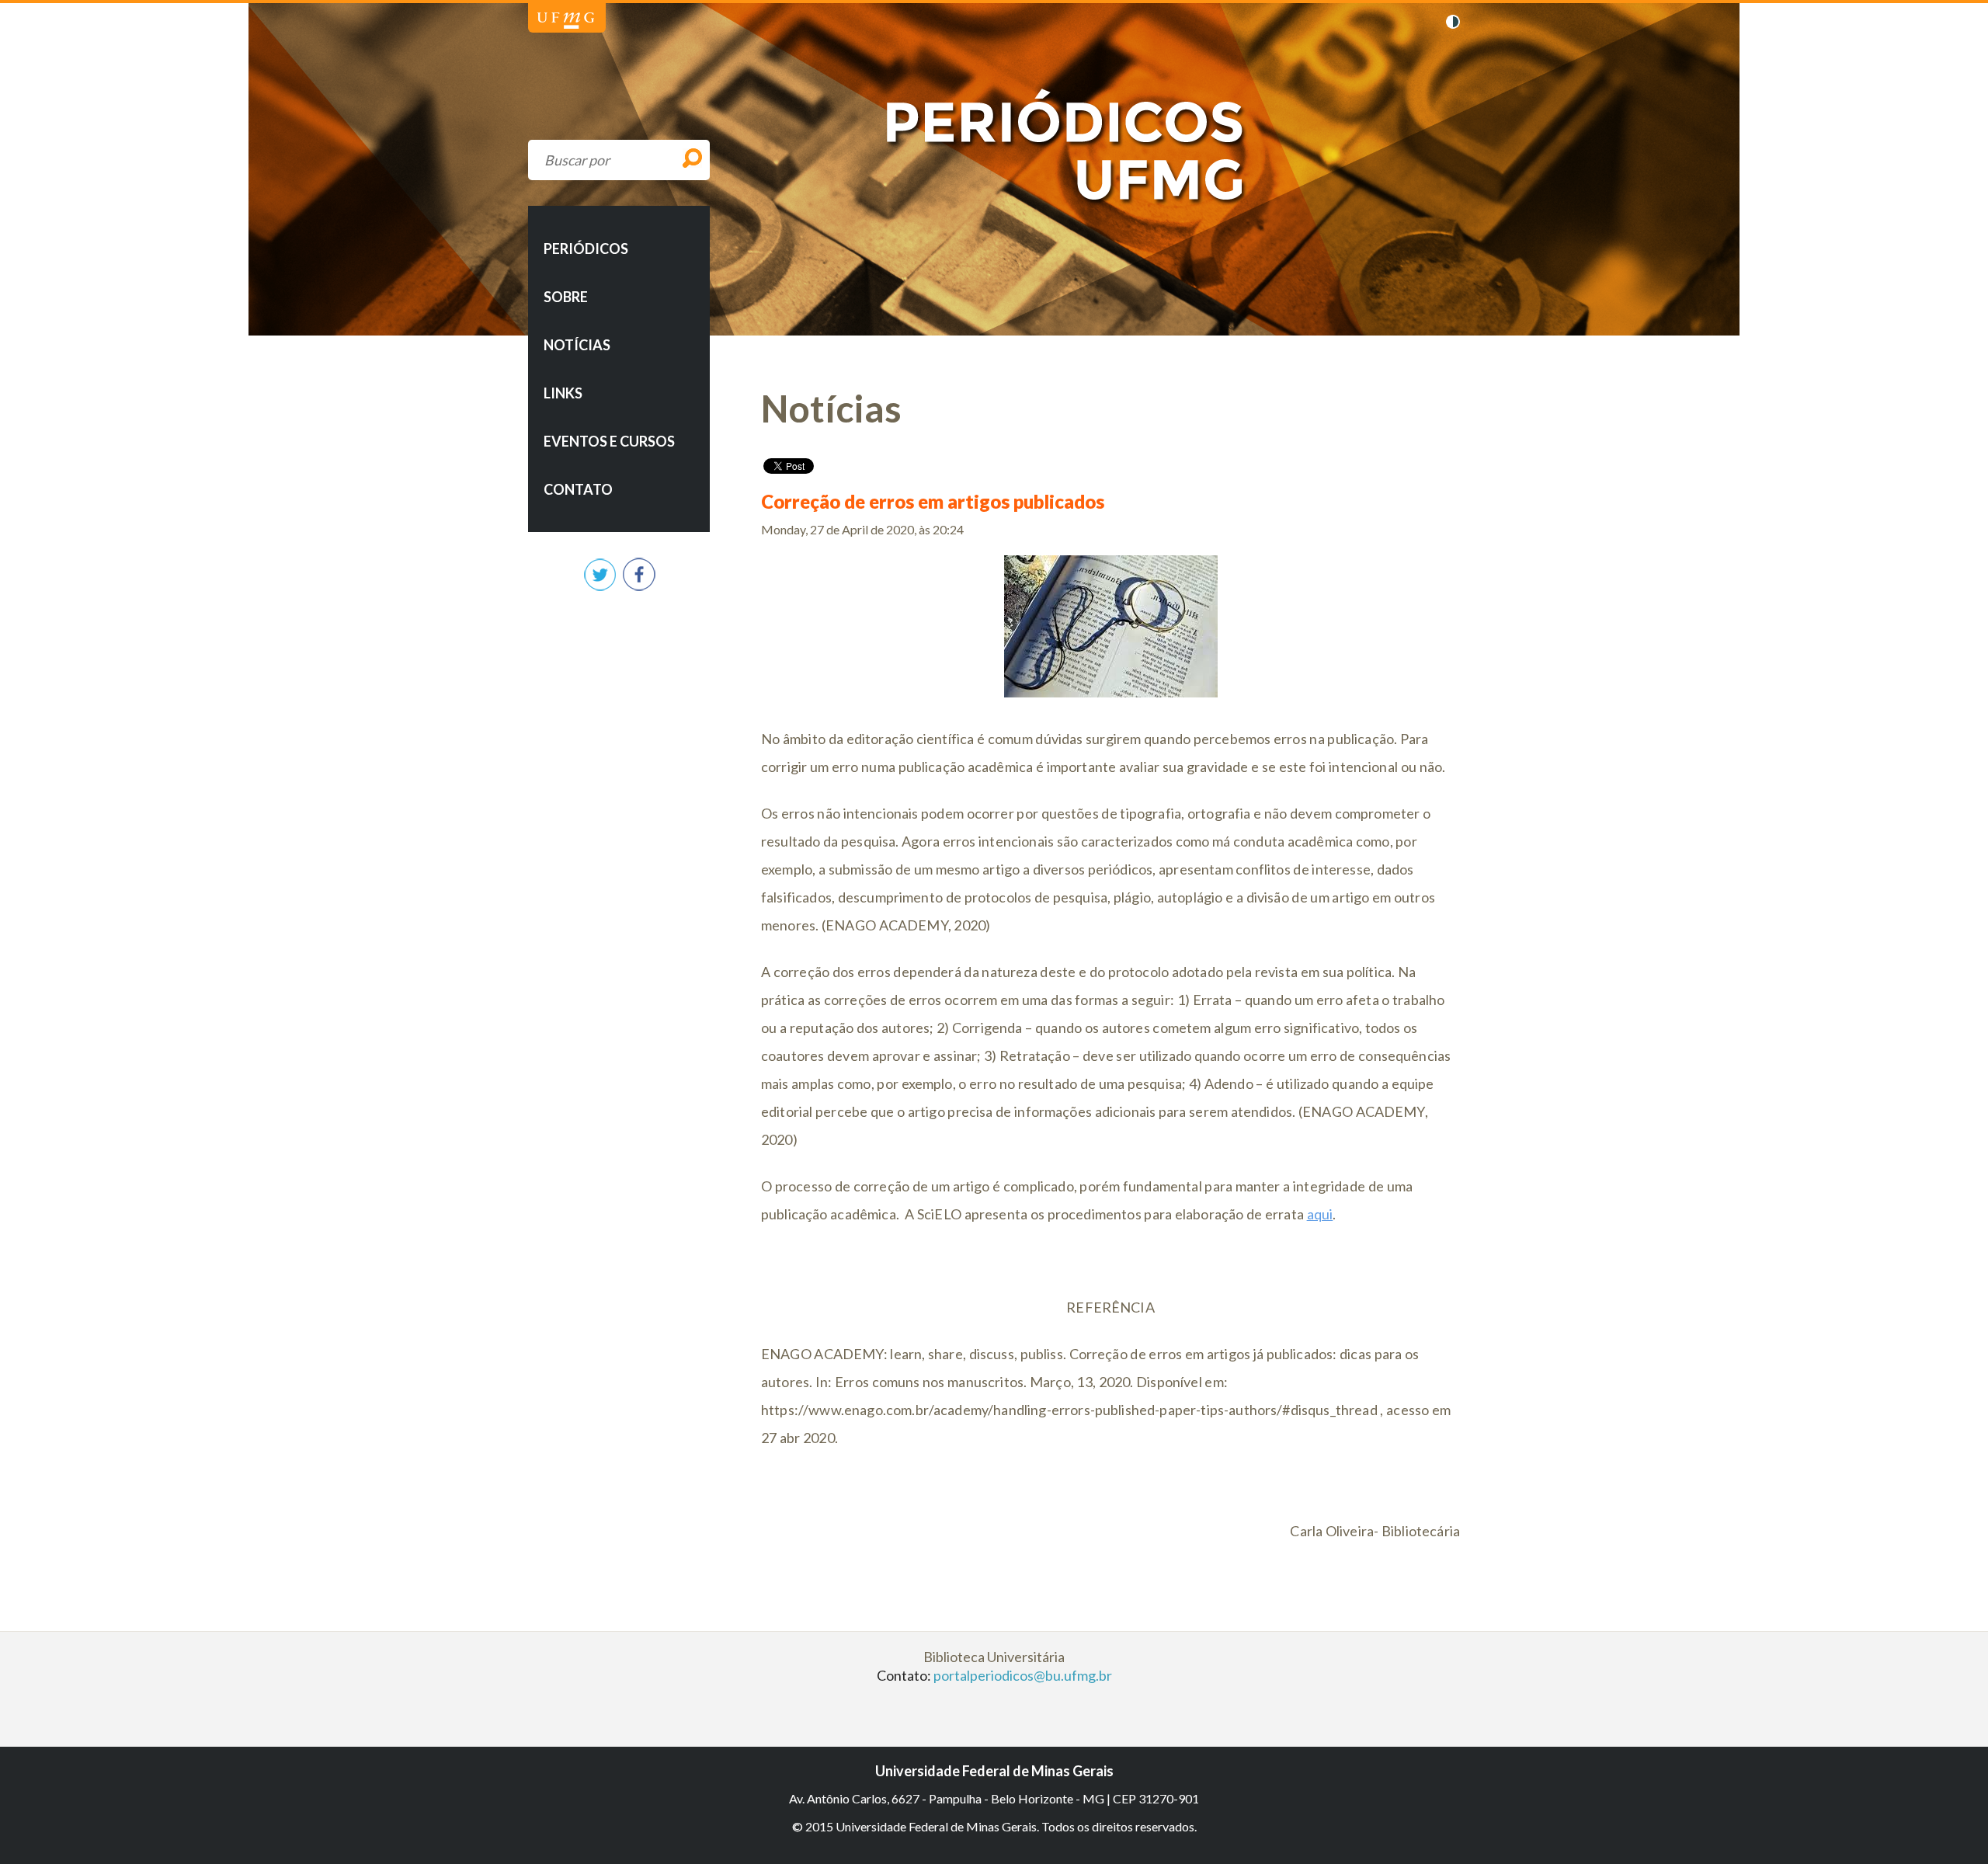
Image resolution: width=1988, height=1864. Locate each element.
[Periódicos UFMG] (997, 216)
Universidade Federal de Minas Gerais (566, 21)
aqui (1320, 1214)
